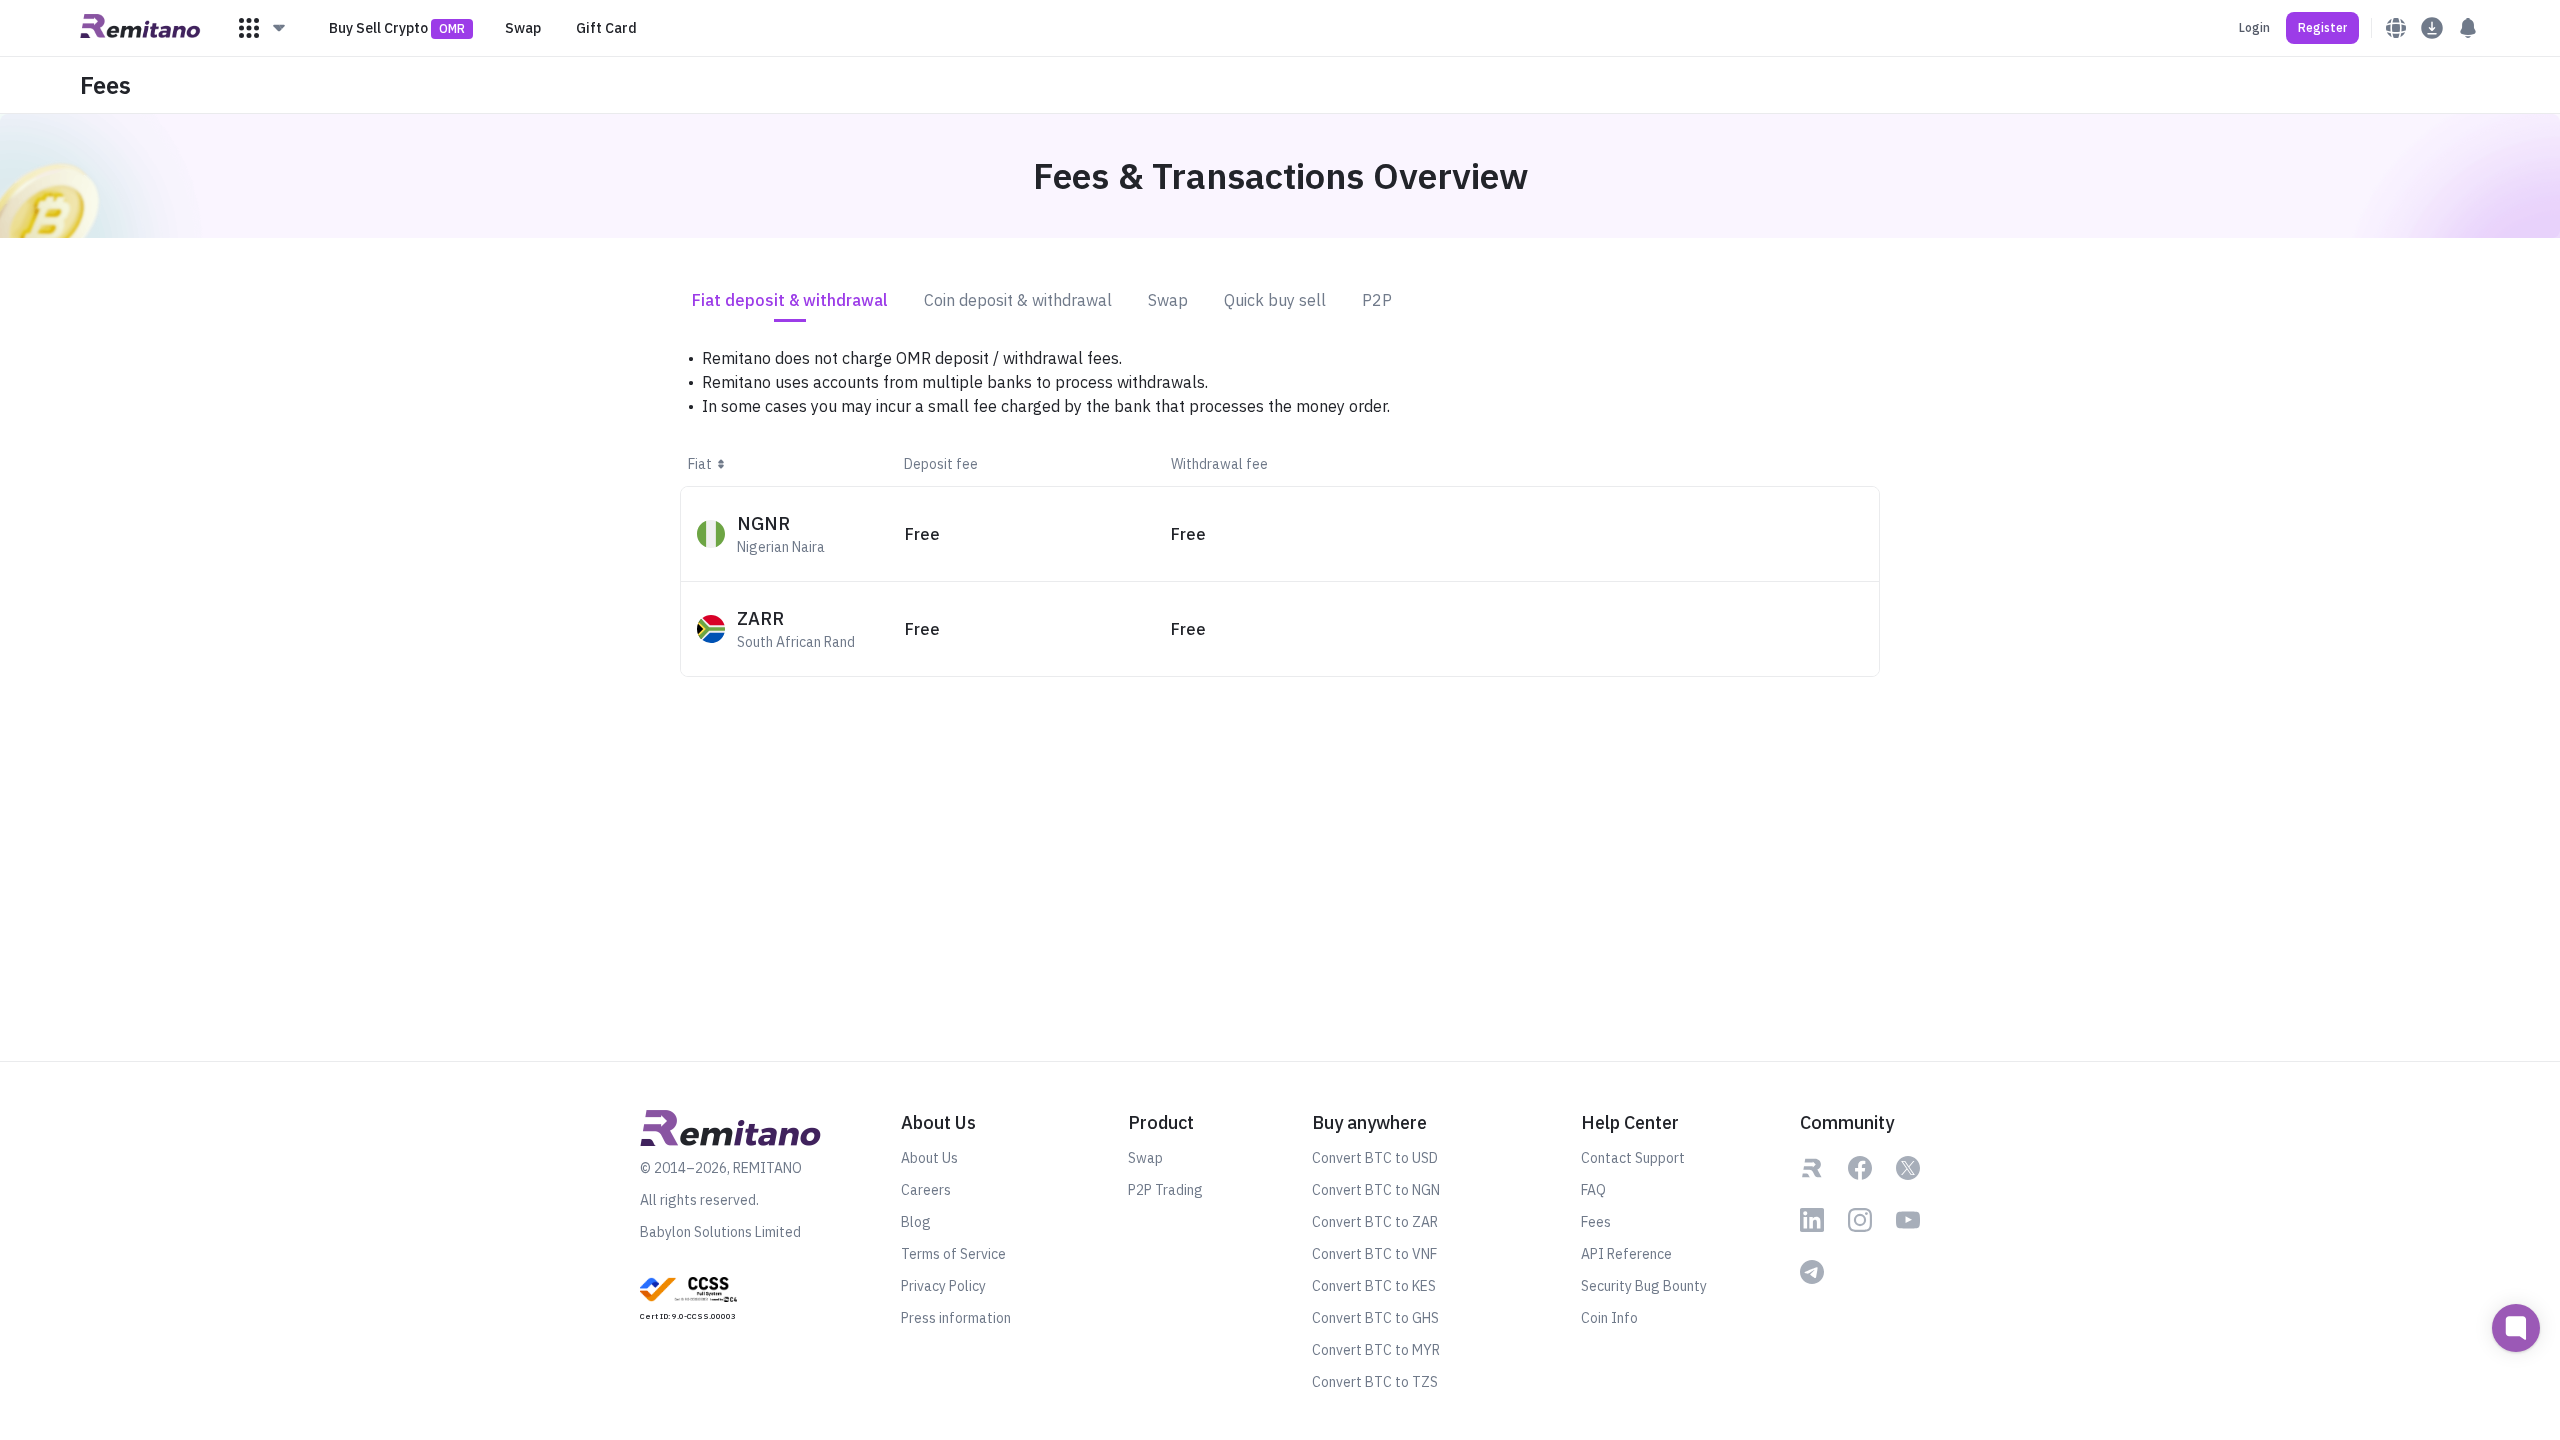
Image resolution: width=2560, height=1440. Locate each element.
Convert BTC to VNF (1374, 1254)
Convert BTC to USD (1375, 1158)
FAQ (1593, 1190)
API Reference (1626, 1254)
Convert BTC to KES (1374, 1286)
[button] (263, 28)
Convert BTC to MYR (1376, 1350)
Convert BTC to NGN (1376, 1190)
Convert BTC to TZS (1375, 1382)
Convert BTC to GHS (1375, 1318)
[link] (688, 1297)
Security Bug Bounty (1644, 1286)
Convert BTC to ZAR (1375, 1222)
